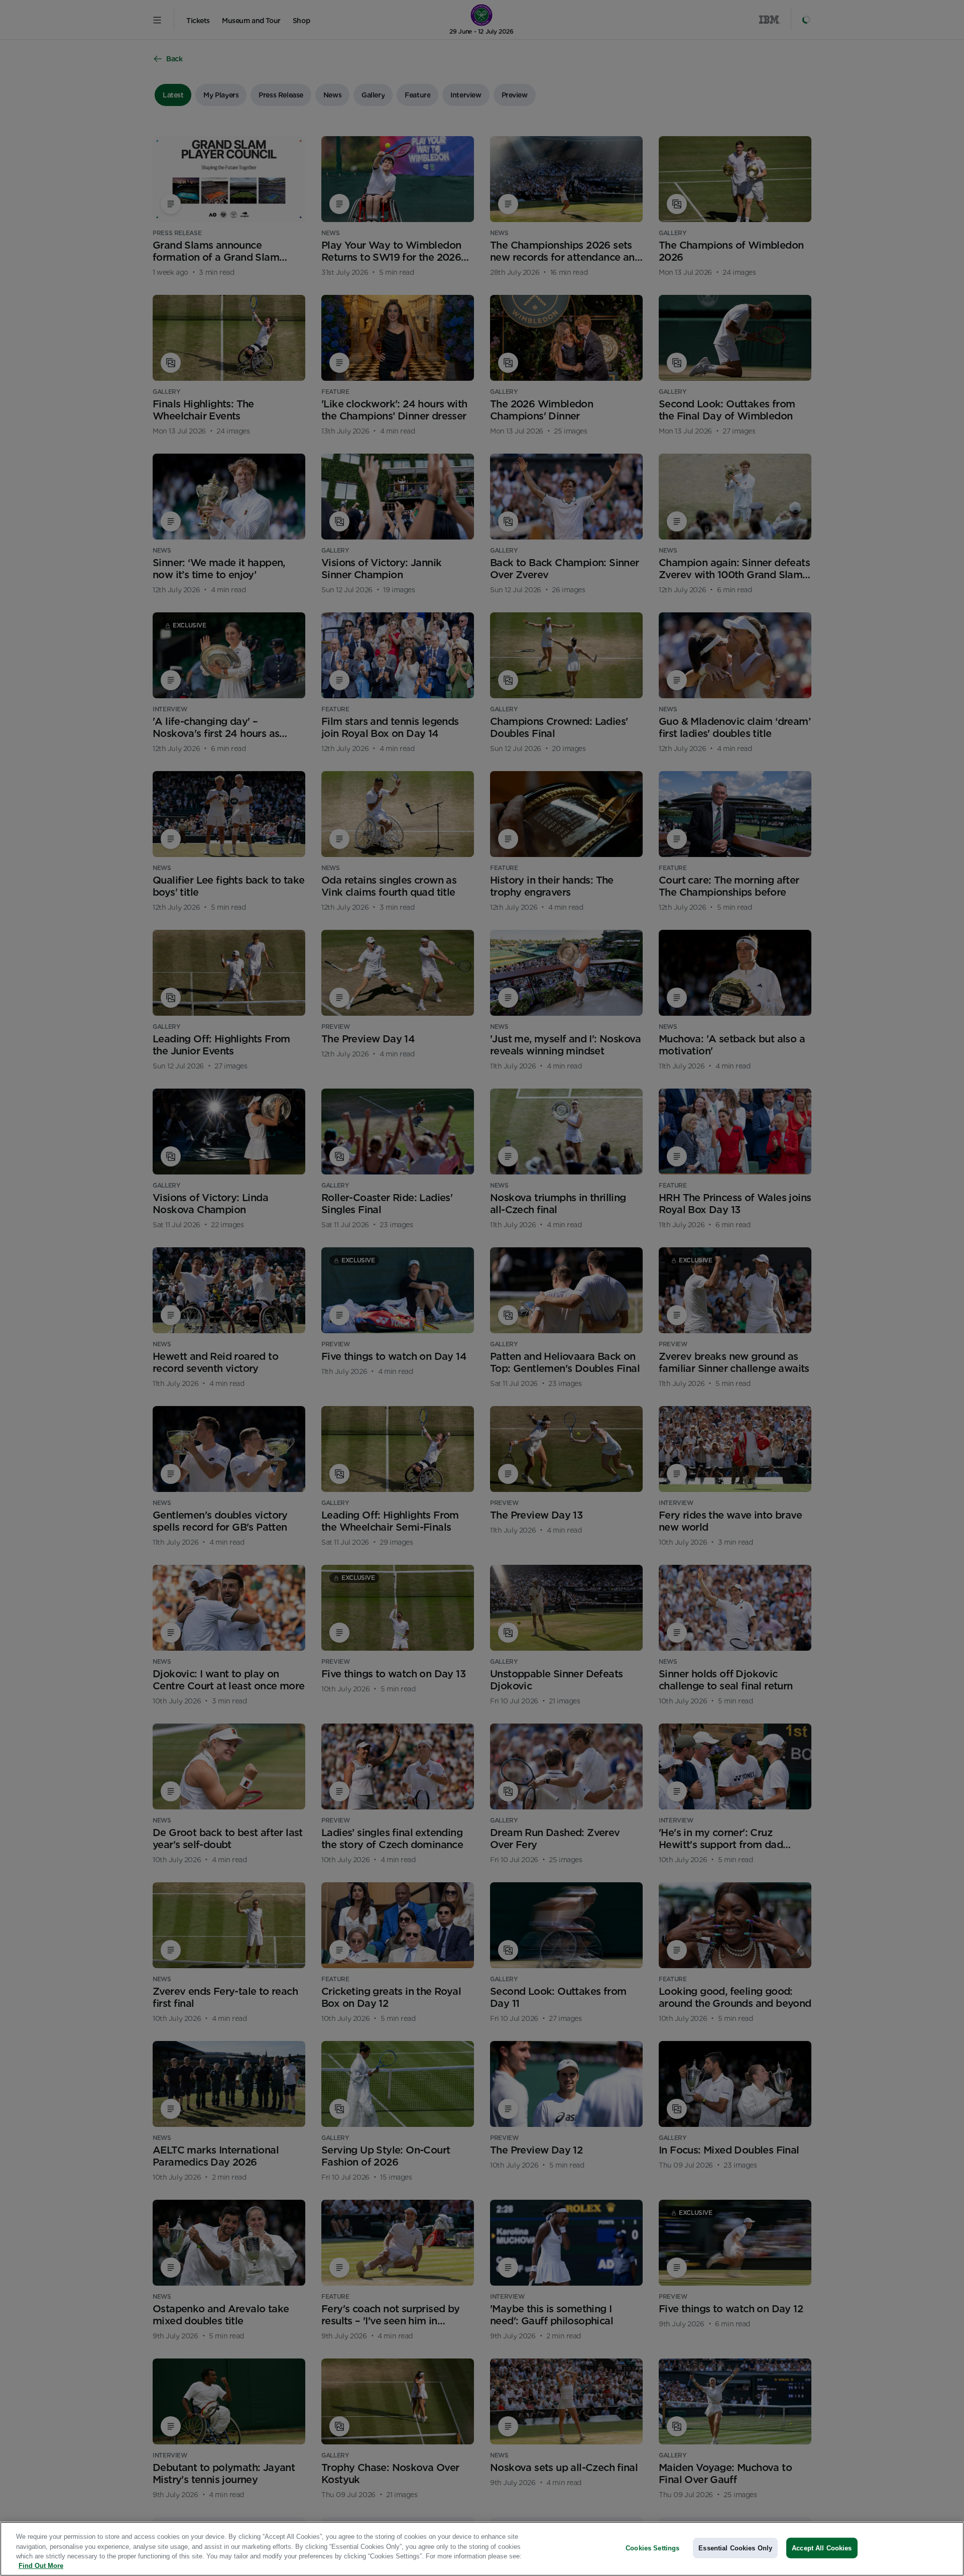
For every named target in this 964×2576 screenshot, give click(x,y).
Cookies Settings (652, 2548)
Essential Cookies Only (735, 2548)
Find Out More (41, 2566)
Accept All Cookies (822, 2548)
